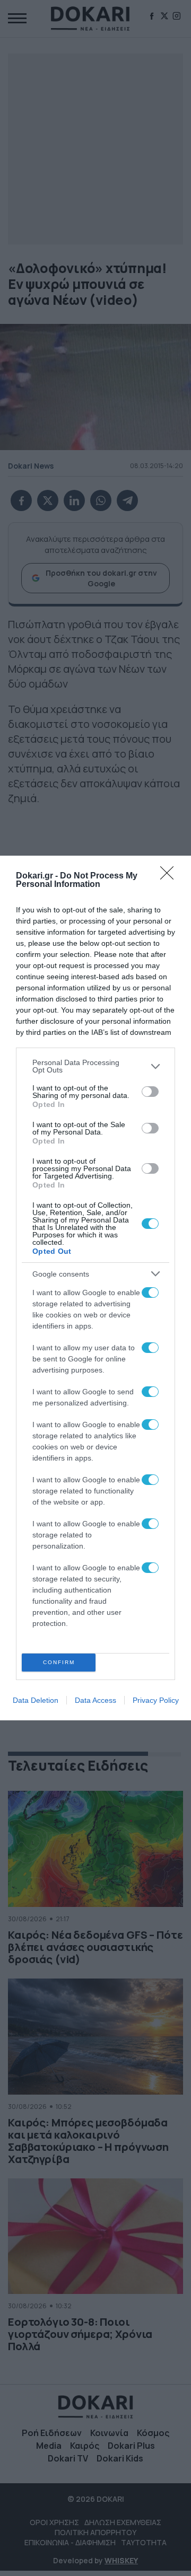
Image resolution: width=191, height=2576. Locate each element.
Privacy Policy (156, 1700)
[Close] (170, 876)
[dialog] (95, 1288)
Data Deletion (36, 1700)
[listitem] (95, 1066)
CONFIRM (59, 1662)
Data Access (95, 1700)
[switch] (150, 1092)
